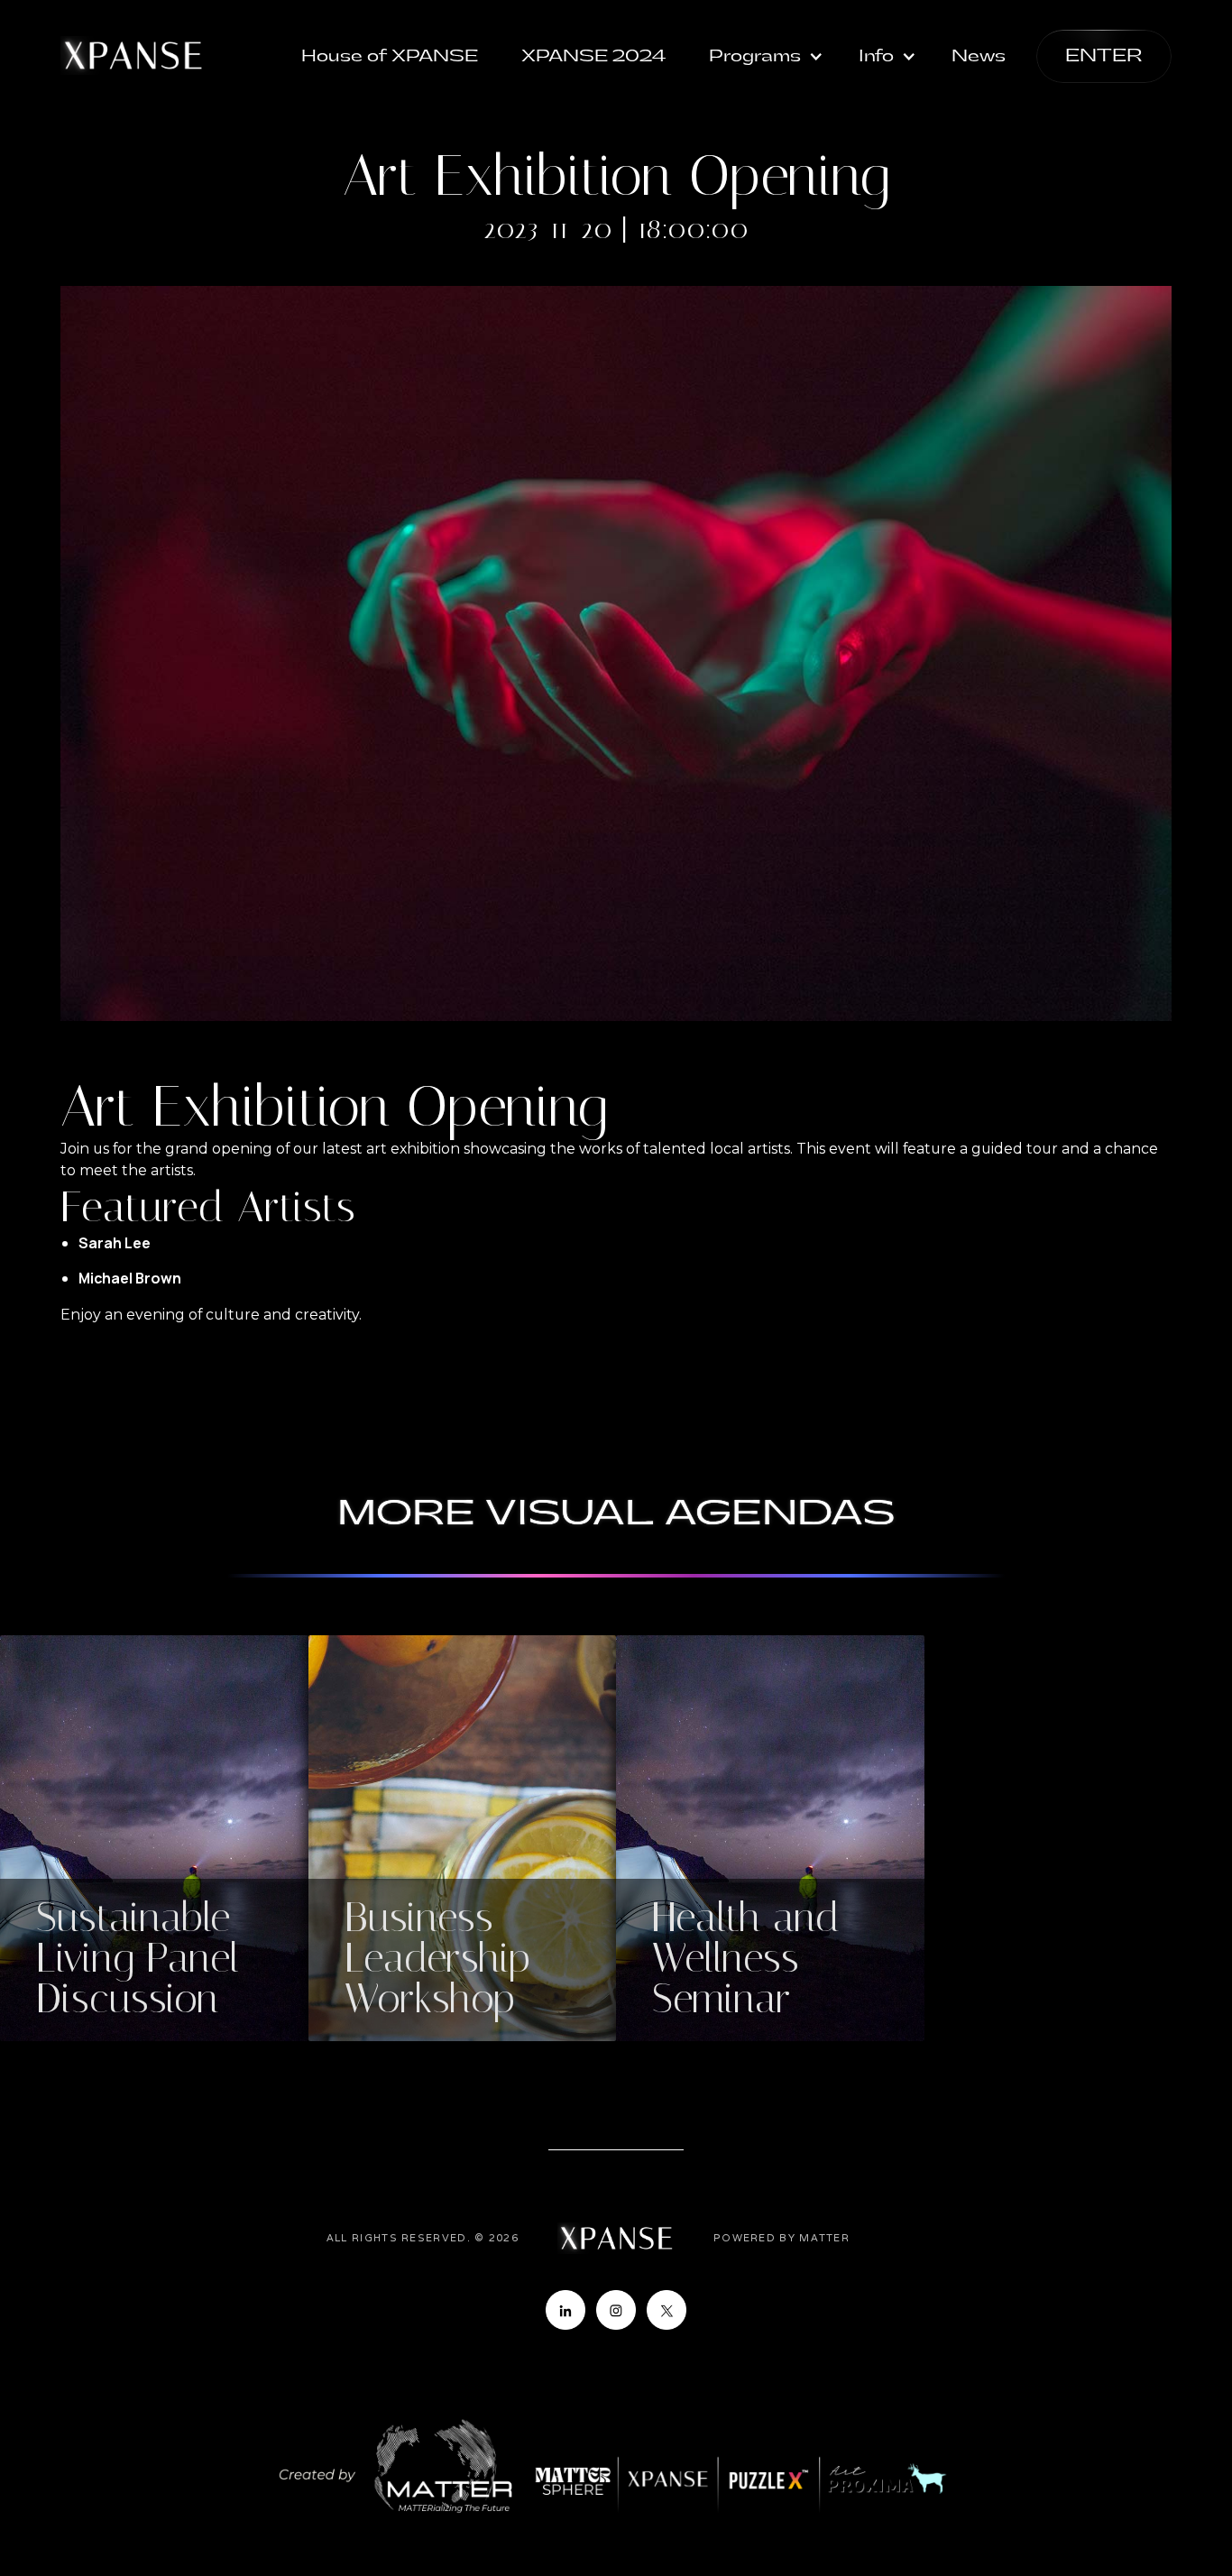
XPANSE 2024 (593, 56)
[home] (133, 55)
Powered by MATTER (781, 2238)
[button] (767, 57)
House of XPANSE (390, 56)
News (979, 56)
